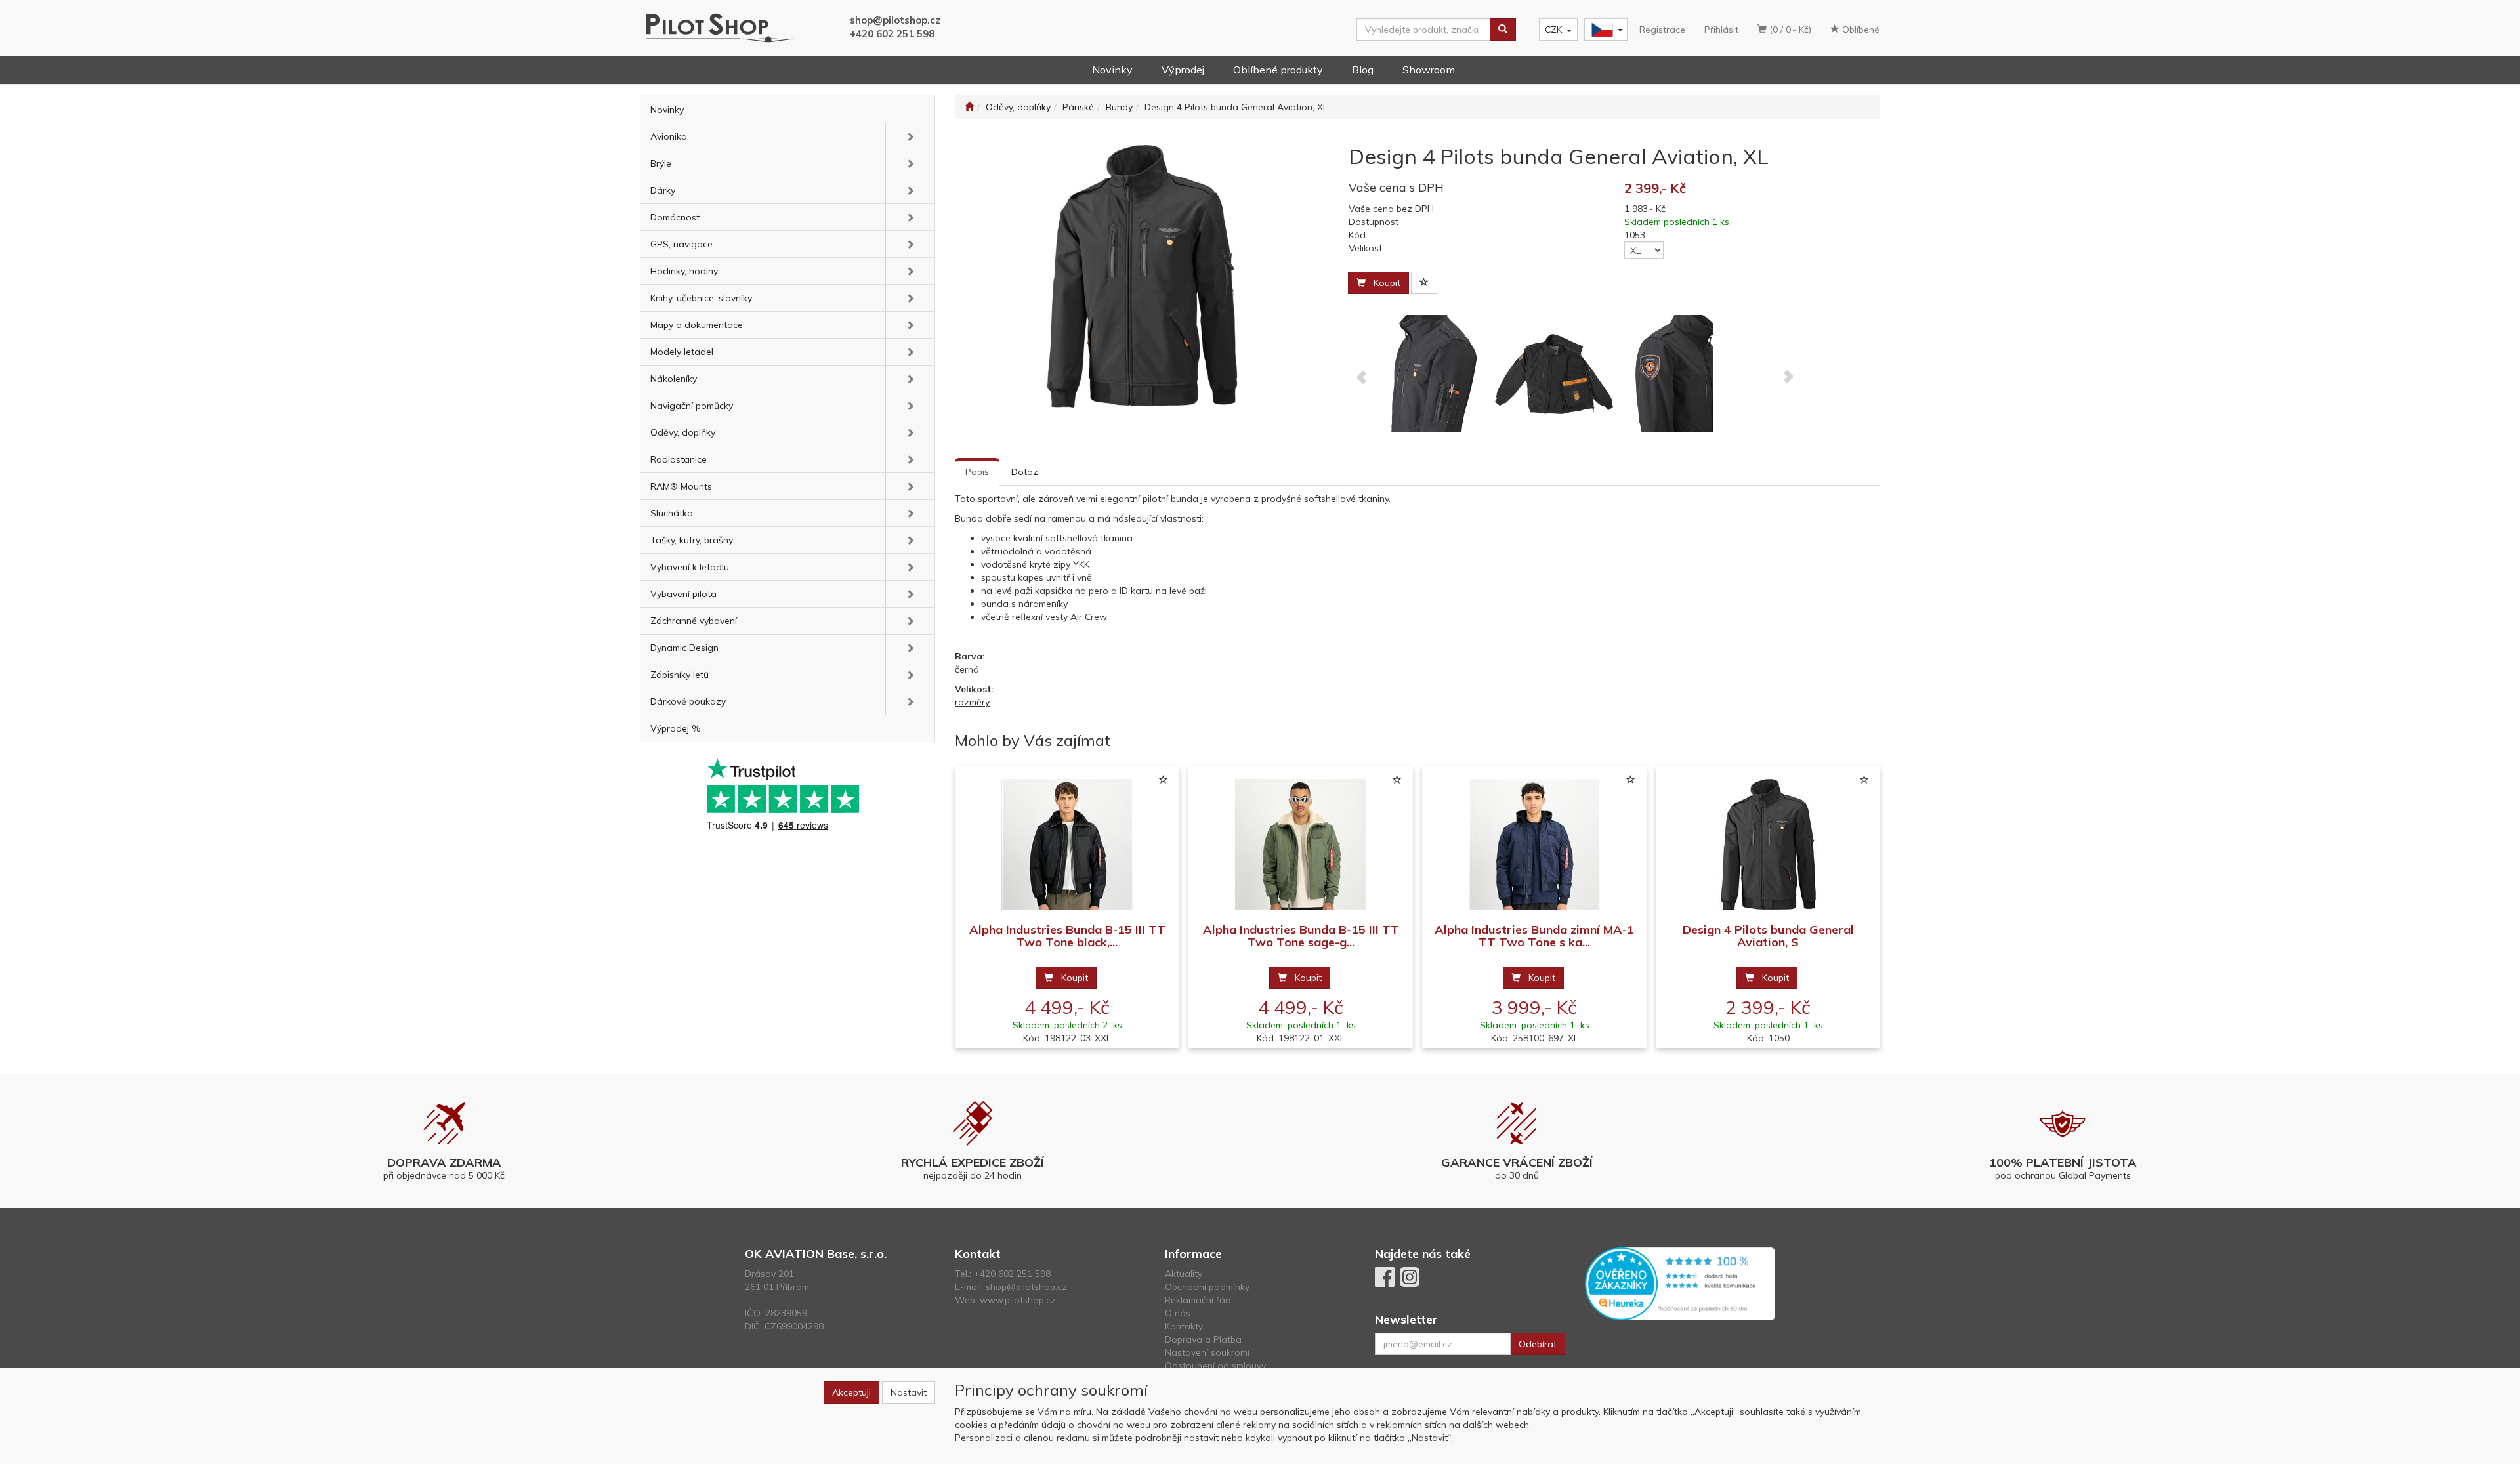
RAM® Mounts (681, 486)
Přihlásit (1721, 30)
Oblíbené (1859, 30)
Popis (977, 472)
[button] (910, 136)
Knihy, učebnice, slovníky (701, 298)
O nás (1178, 1313)
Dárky (663, 190)
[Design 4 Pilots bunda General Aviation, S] (1768, 845)
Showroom (1429, 70)
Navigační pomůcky (692, 406)
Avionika (669, 136)
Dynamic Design (684, 648)
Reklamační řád (1198, 1300)
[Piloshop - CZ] (1605, 30)
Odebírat (1538, 1344)
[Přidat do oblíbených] (1424, 283)
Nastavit (909, 1392)
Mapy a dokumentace (697, 325)
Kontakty (1184, 1326)
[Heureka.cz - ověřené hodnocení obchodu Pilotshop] (1680, 1283)
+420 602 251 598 (892, 34)
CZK (1553, 30)
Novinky (1112, 70)
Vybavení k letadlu (690, 567)
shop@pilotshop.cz (895, 20)
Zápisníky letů (680, 675)
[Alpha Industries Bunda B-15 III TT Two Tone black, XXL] (1067, 845)
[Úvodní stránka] (969, 107)
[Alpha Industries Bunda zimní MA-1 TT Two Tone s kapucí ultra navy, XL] (1534, 845)
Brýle (661, 163)
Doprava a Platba (1203, 1339)
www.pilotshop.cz (1018, 1300)
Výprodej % (676, 728)
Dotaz (1025, 472)
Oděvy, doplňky (683, 432)
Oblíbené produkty (1278, 70)
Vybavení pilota (683, 594)
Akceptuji (851, 1392)
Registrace (1662, 30)
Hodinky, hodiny (684, 271)
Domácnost (675, 217)
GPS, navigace (682, 244)
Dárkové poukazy (688, 701)
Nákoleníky (674, 379)
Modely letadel (682, 352)
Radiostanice (679, 459)
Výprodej (1183, 70)
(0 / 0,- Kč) (1789, 30)
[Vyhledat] (1503, 30)
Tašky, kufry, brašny (692, 540)
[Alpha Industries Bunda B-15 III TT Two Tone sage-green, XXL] (1301, 845)
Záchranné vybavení (694, 621)
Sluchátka (672, 513)
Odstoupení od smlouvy (1215, 1366)
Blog (1363, 70)
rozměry (972, 702)
